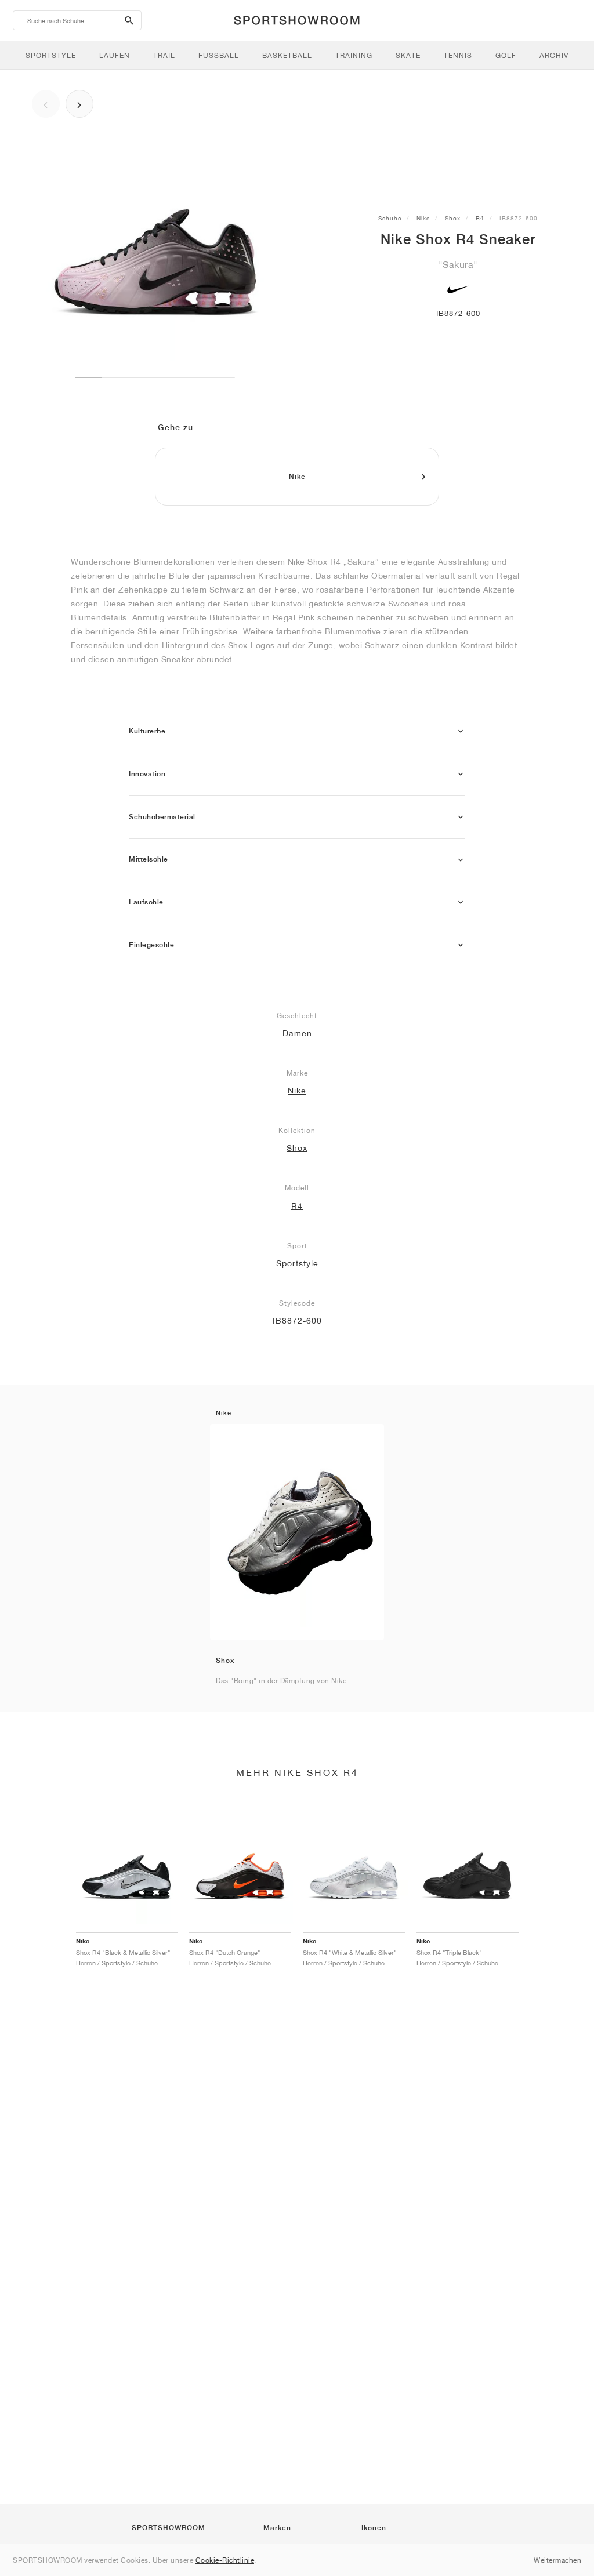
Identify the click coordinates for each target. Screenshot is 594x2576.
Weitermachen (557, 2560)
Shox (453, 218)
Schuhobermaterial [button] (162, 817)
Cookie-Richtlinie (225, 2560)
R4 (480, 218)
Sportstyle (297, 1263)
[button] (461, 731)
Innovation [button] (147, 774)
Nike (423, 218)
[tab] (297, 731)
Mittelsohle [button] (148, 859)
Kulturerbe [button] (147, 731)
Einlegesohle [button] (151, 945)
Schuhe (390, 218)
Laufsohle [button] (146, 902)
